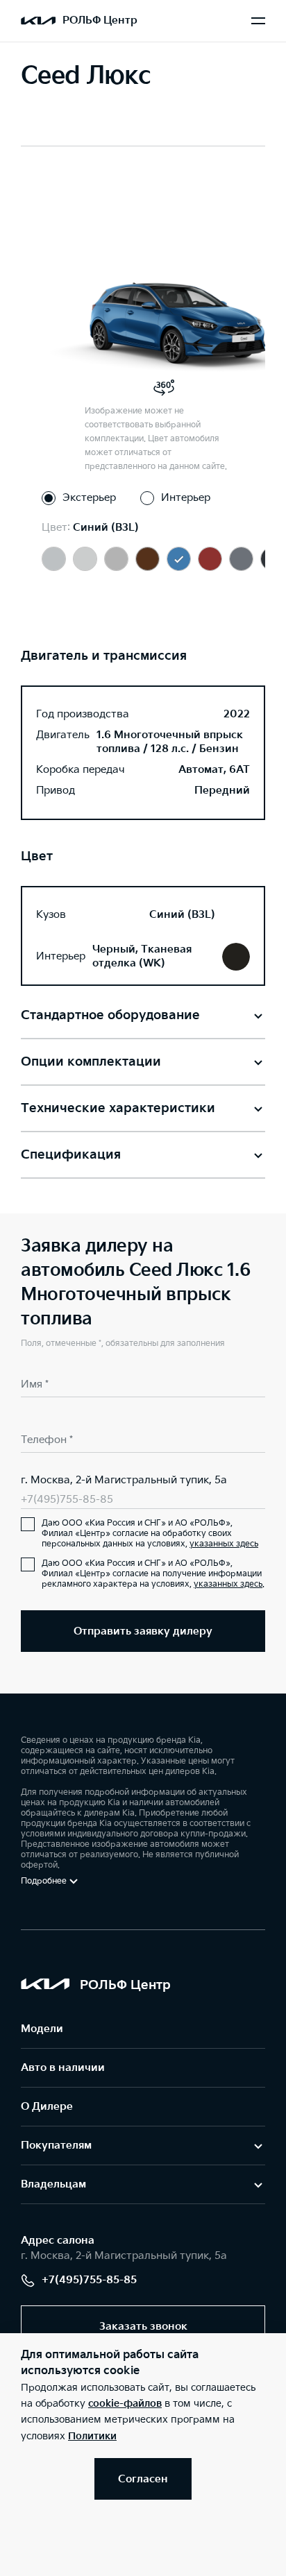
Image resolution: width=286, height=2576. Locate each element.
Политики (92, 2436)
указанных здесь (224, 1544)
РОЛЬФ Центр (100, 20)
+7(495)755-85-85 (67, 1500)
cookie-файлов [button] (125, 2404)
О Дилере (47, 2107)
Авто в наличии (63, 2068)
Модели (42, 2029)
